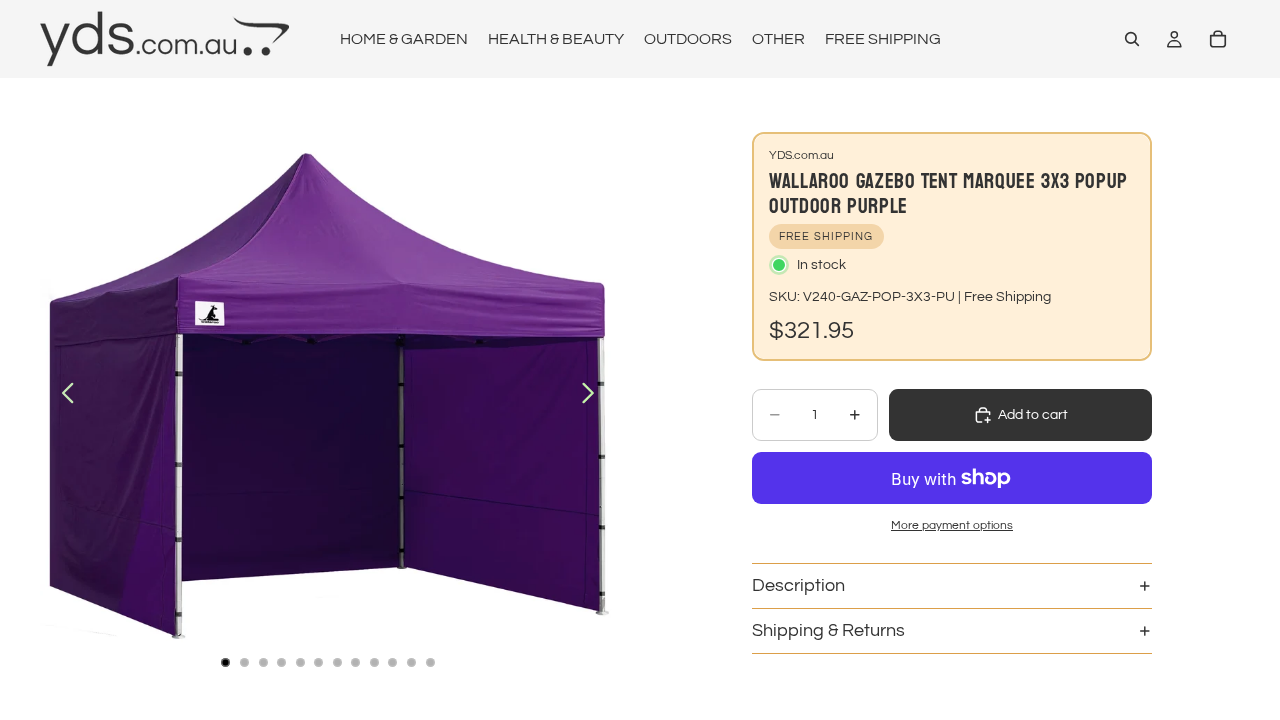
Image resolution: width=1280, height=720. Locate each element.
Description (798, 585)
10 (393, 662)
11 (412, 662)
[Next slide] (593, 396)
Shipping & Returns (828, 630)
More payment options (952, 525)
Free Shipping (1007, 297)
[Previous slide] (62, 396)
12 (430, 662)
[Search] (1132, 39)
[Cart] (1218, 39)
